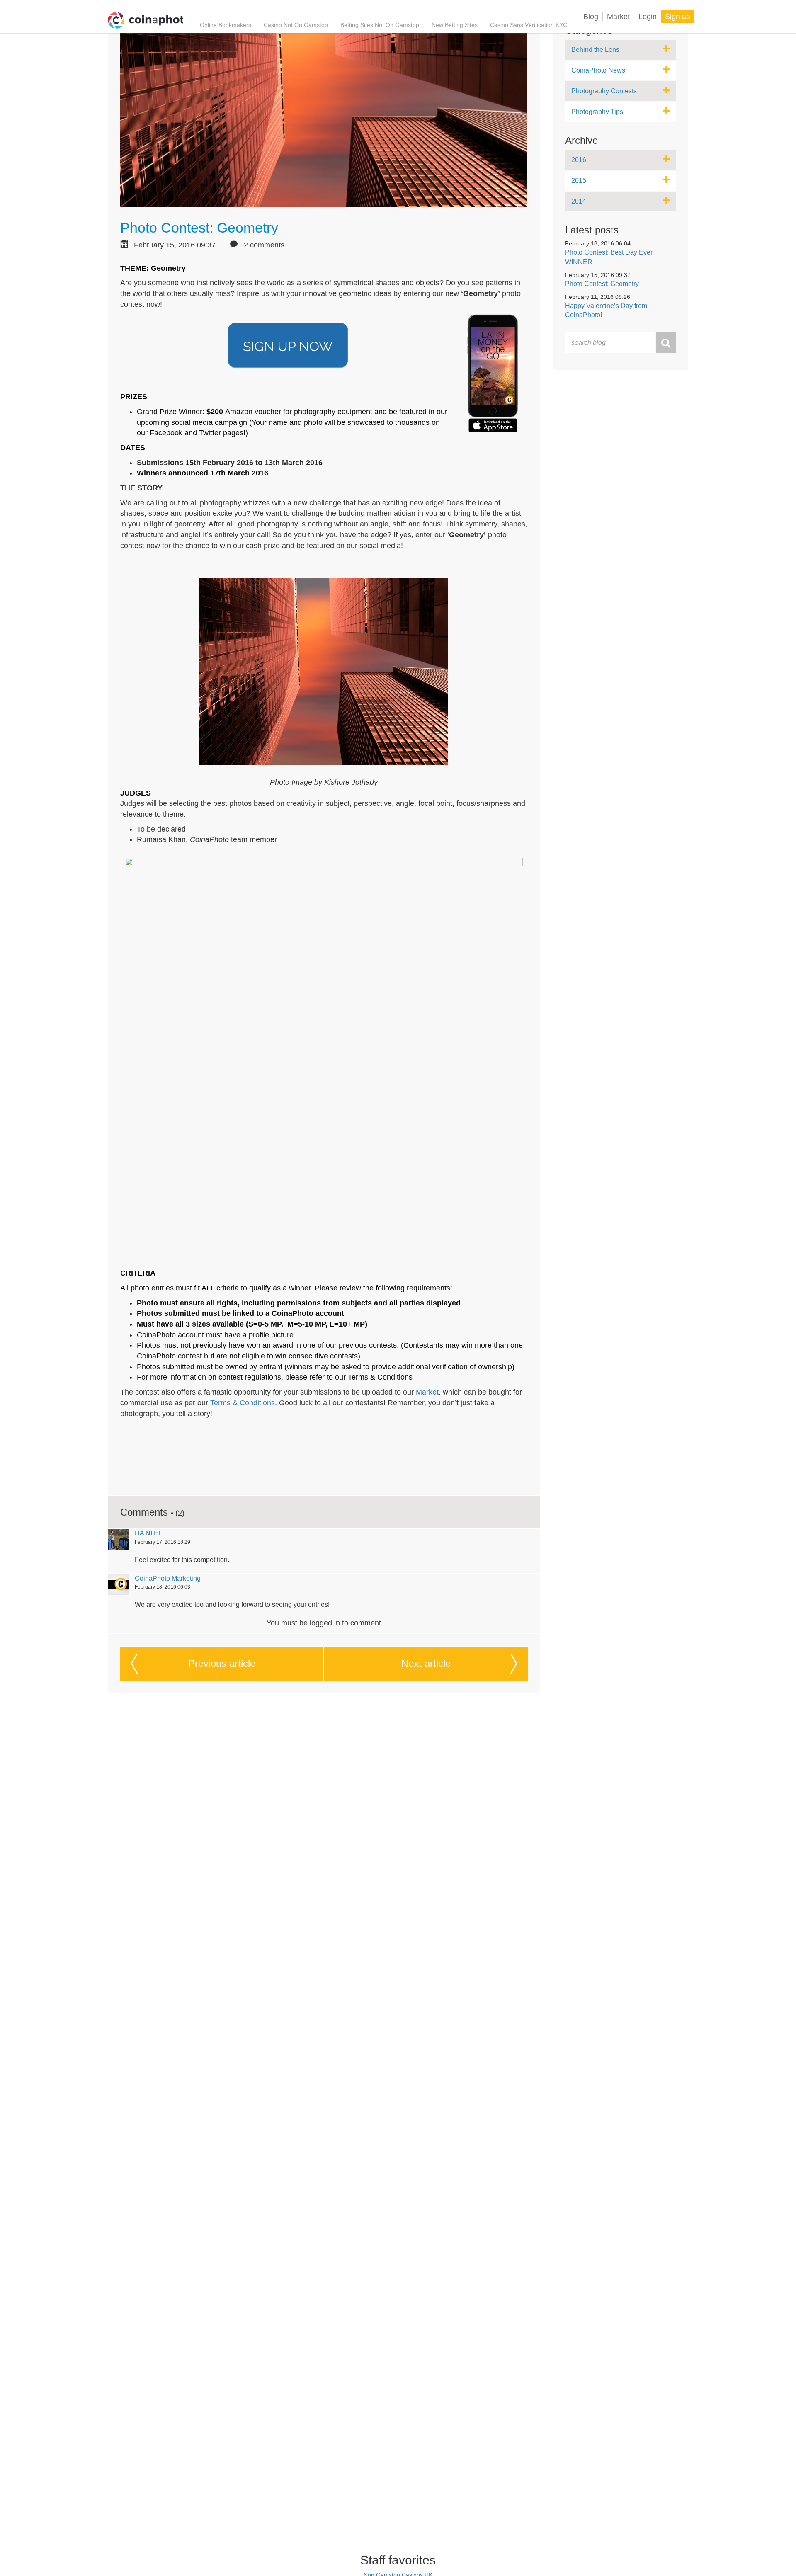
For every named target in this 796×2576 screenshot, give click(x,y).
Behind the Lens (595, 50)
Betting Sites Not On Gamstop (380, 25)
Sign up (678, 17)
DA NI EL (148, 1533)
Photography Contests (604, 91)
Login (648, 17)
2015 (579, 181)
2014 (579, 201)
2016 (579, 160)
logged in (325, 1623)
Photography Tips (597, 112)
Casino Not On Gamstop (296, 25)
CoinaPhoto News (598, 70)
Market (618, 17)
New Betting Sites (455, 25)
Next (426, 1663)
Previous (222, 1663)
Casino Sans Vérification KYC (529, 25)
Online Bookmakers (226, 25)
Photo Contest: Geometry (199, 228)
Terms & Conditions (243, 1403)
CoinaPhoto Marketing (168, 1578)
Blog (591, 17)
